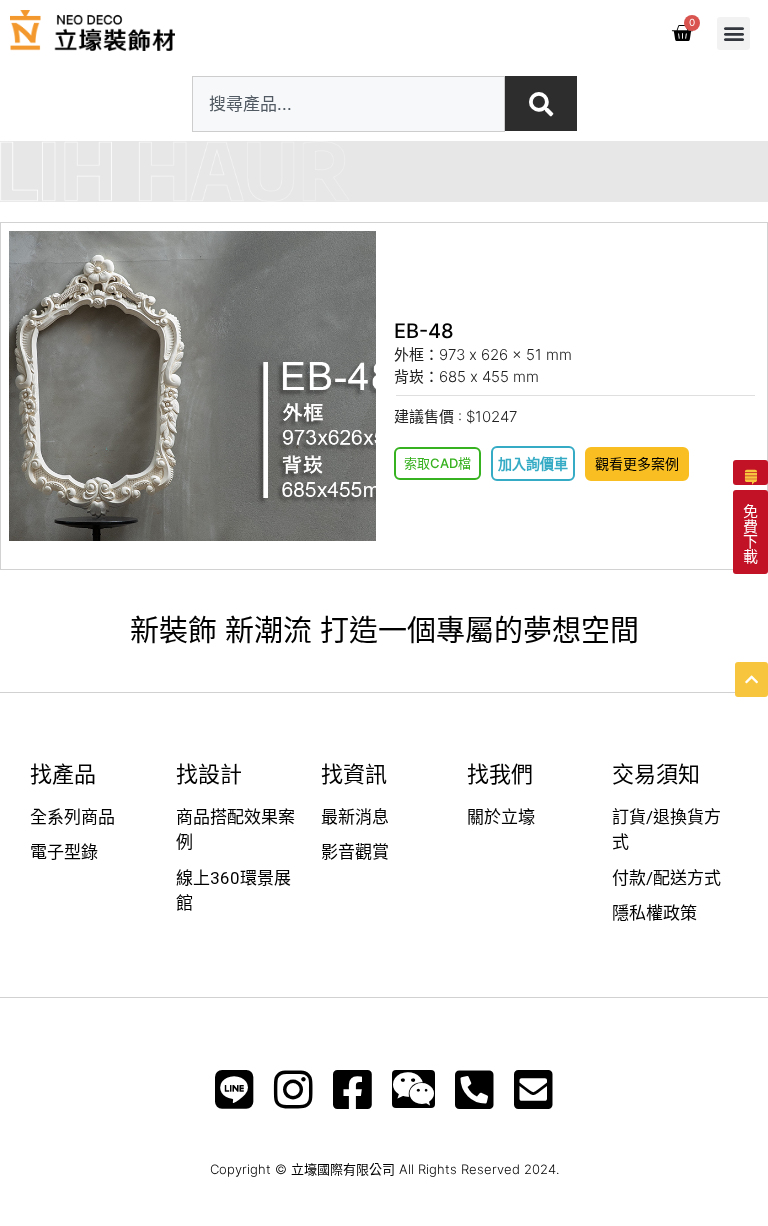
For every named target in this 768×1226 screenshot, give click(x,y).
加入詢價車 (533, 463)
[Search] (541, 103)
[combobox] (348, 104)
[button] (733, 33)
